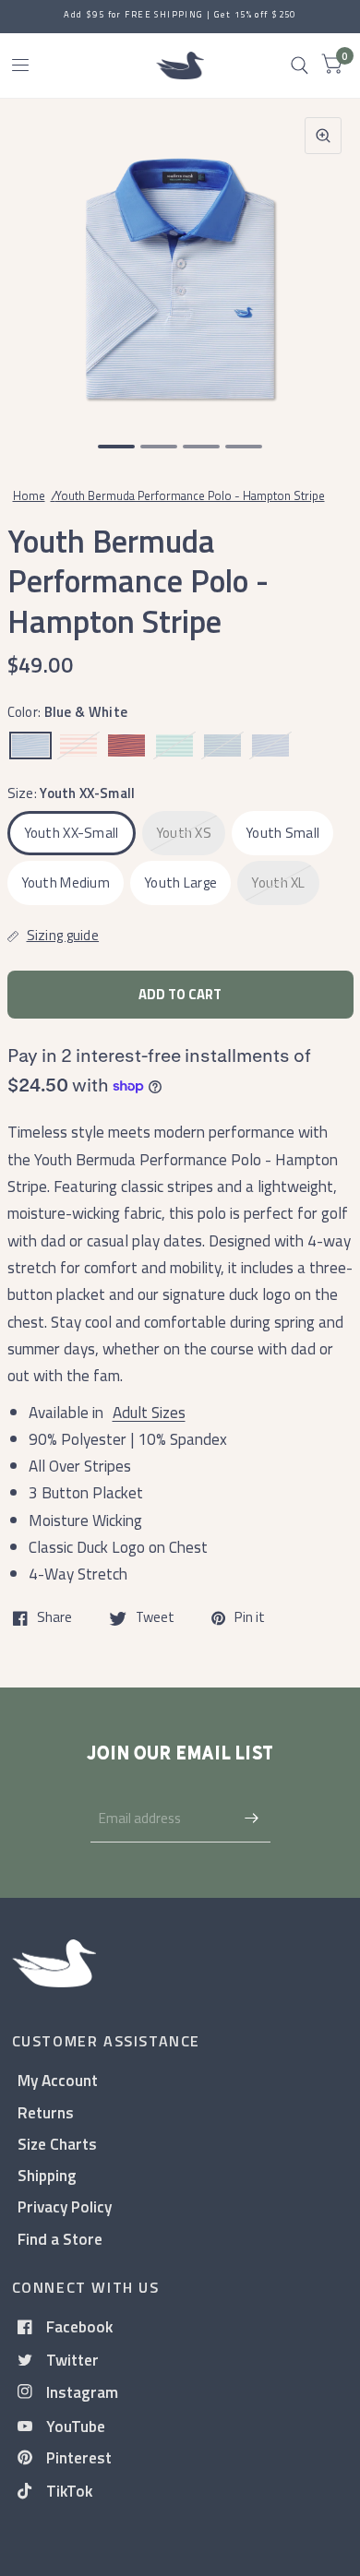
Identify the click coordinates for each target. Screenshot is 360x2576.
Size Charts (57, 2144)
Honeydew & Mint (174, 745)
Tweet (155, 1618)
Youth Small (282, 833)
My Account (58, 2080)
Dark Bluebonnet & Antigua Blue (222, 745)
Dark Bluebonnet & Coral (126, 745)
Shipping (47, 2175)
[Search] (300, 66)
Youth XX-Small (72, 833)
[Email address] (252, 1819)
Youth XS (184, 833)
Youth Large (180, 883)
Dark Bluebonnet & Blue (270, 745)
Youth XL (278, 883)
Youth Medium (66, 883)
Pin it (250, 1618)
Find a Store (60, 2239)
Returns (46, 2112)
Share (54, 1618)
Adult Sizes (149, 1412)
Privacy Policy (65, 2206)
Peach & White (78, 745)
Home (29, 495)
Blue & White (30, 745)
